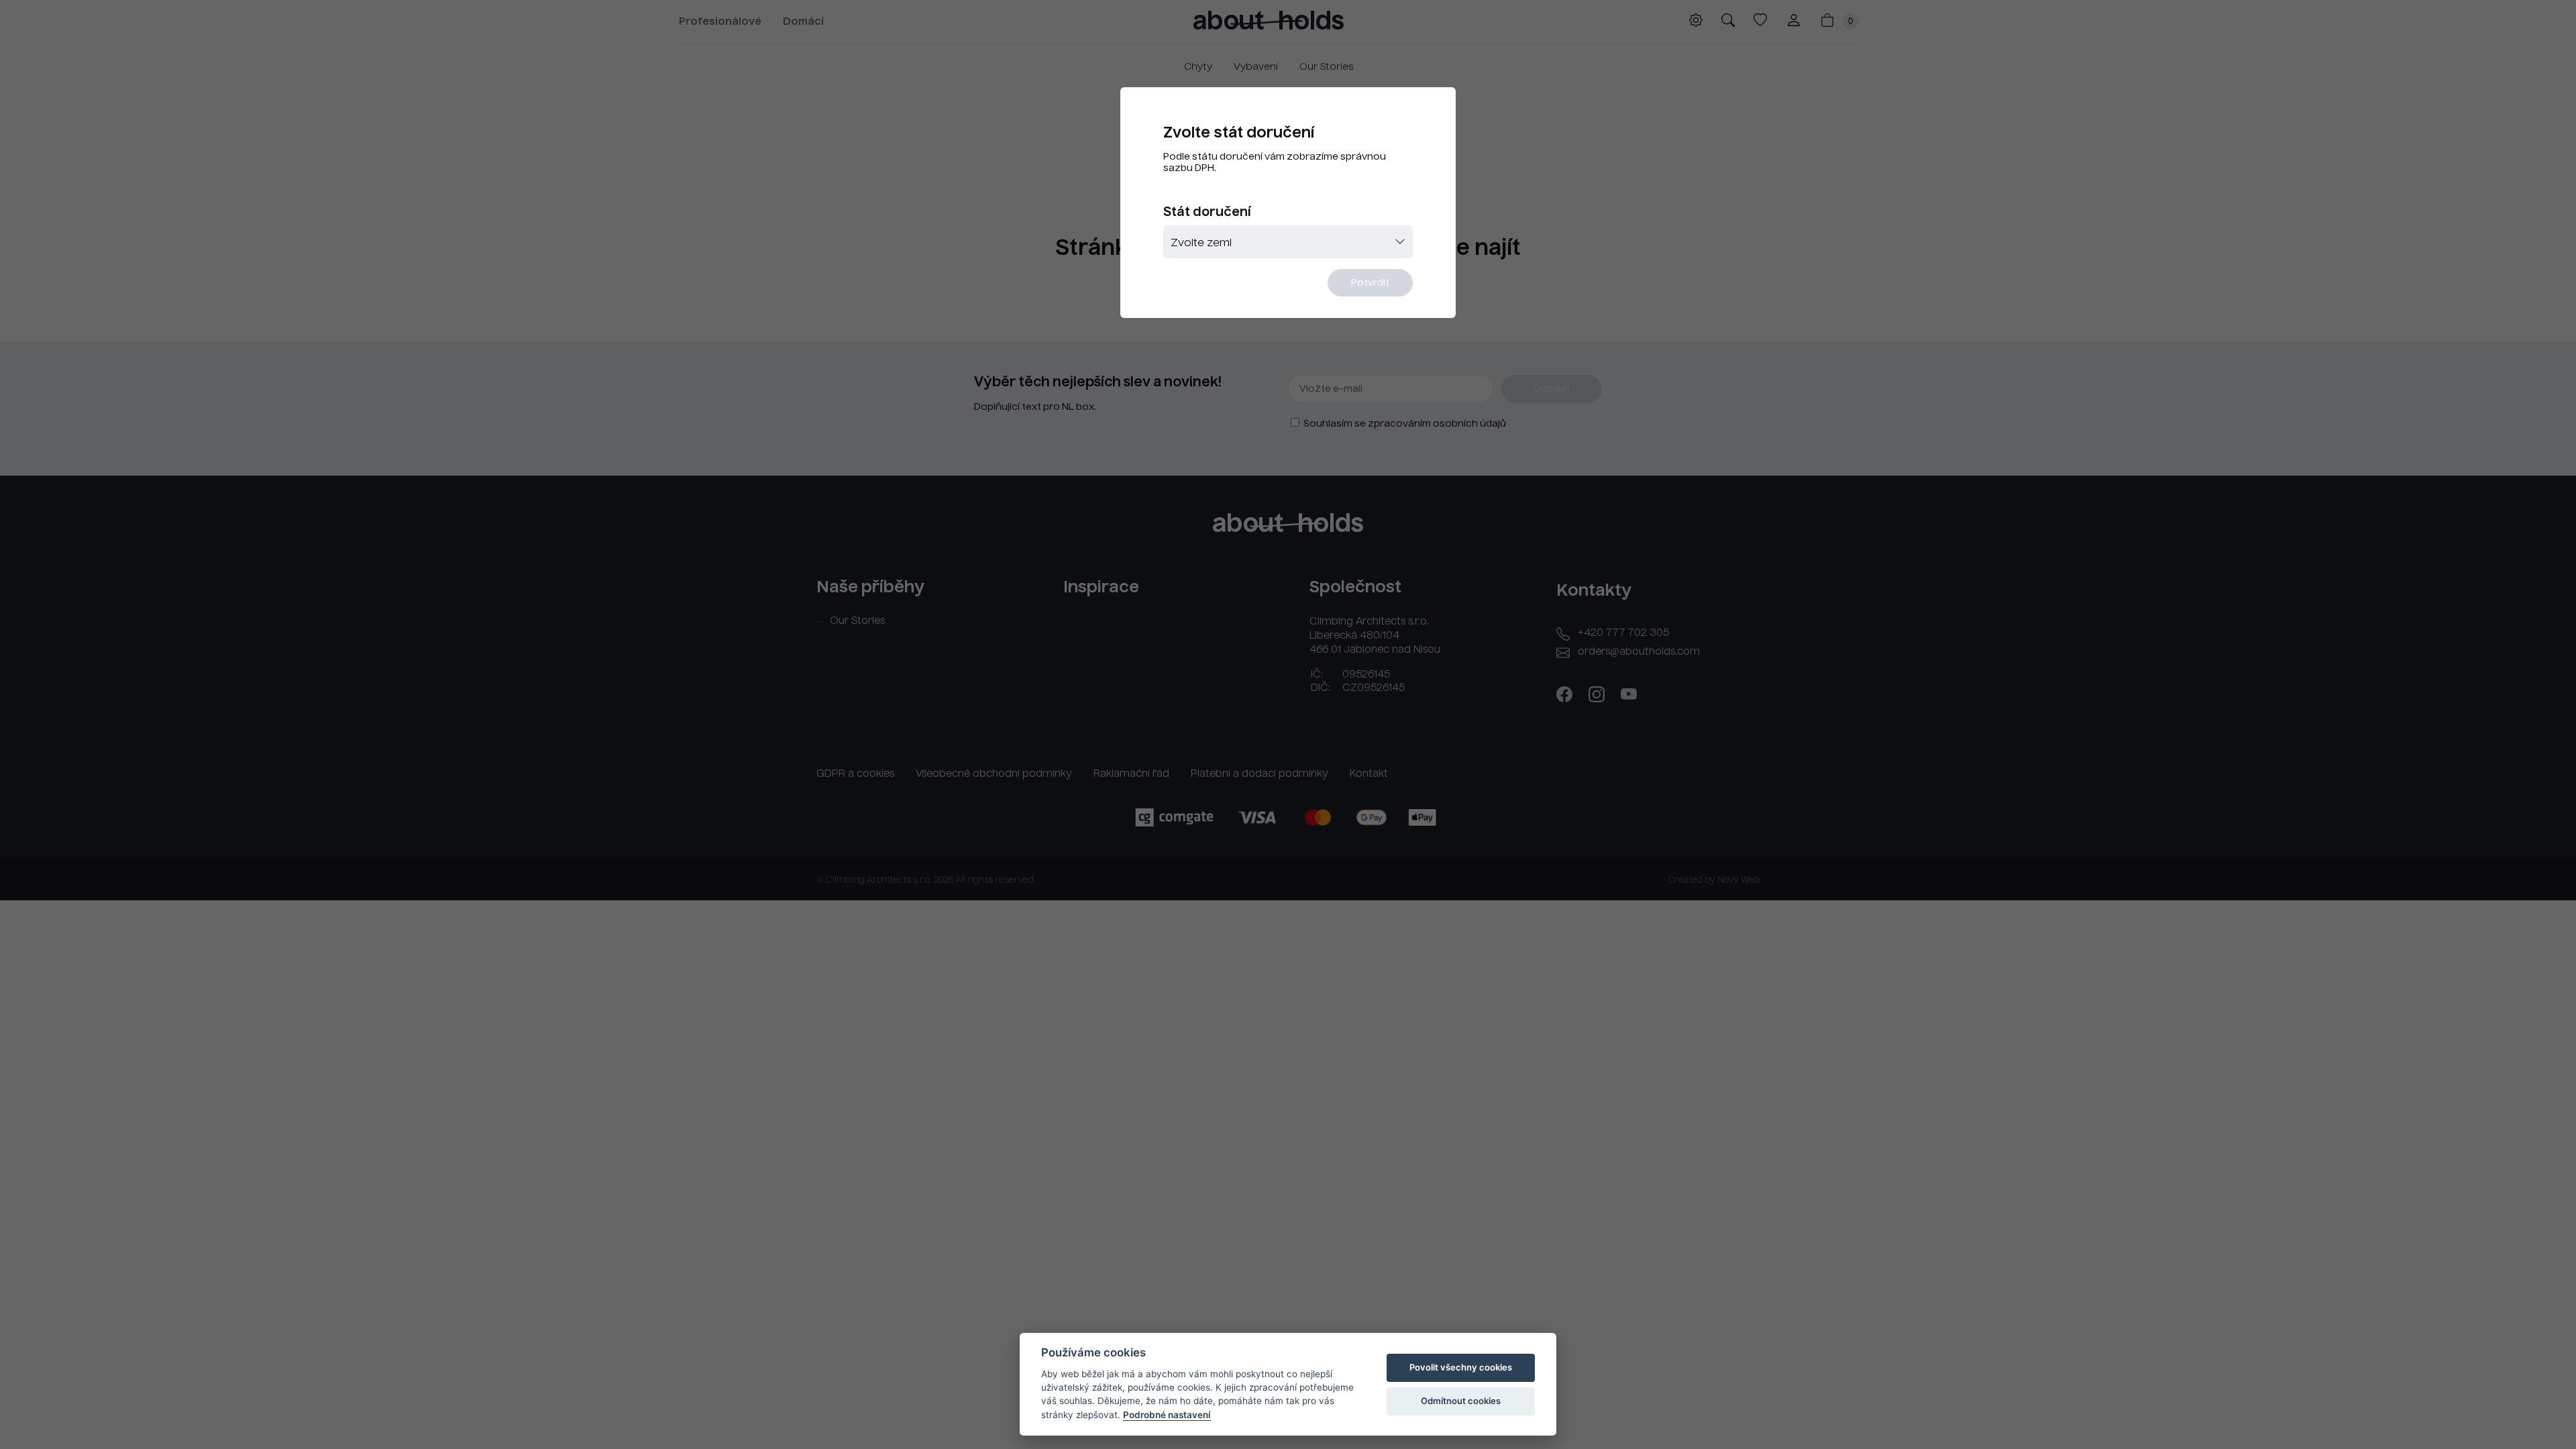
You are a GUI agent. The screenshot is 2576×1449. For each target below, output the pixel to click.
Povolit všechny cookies (1461, 1367)
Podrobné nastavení (1167, 1415)
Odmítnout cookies (1461, 1401)
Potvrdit (1370, 283)
